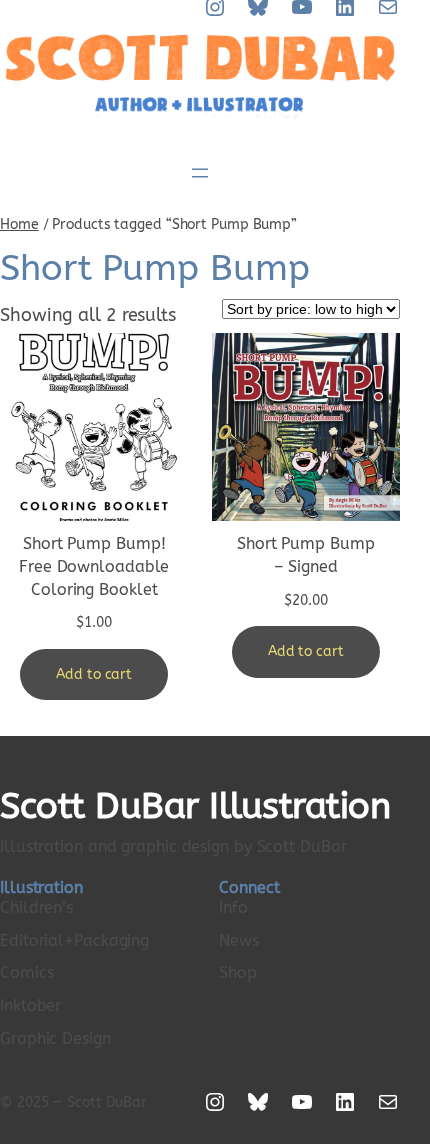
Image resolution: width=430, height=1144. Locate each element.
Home (19, 224)
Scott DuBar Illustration (195, 806)
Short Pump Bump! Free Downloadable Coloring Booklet (94, 566)
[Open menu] (200, 173)
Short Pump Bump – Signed (306, 555)
